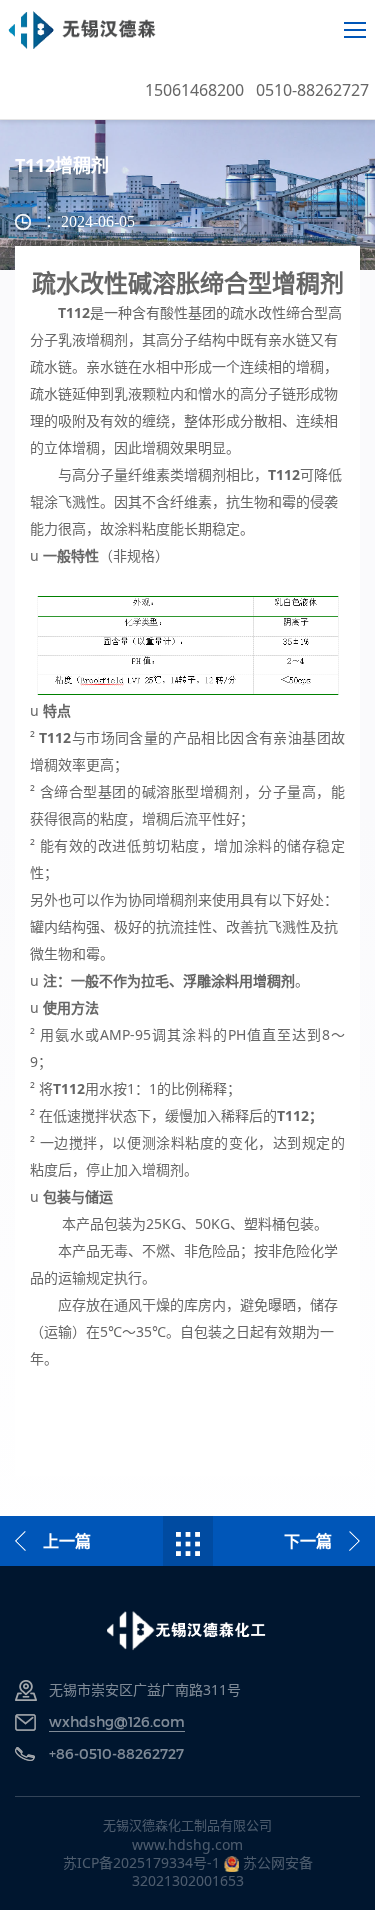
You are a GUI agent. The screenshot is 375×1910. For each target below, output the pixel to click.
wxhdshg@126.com (117, 1721)
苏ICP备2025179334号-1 (141, 1862)
